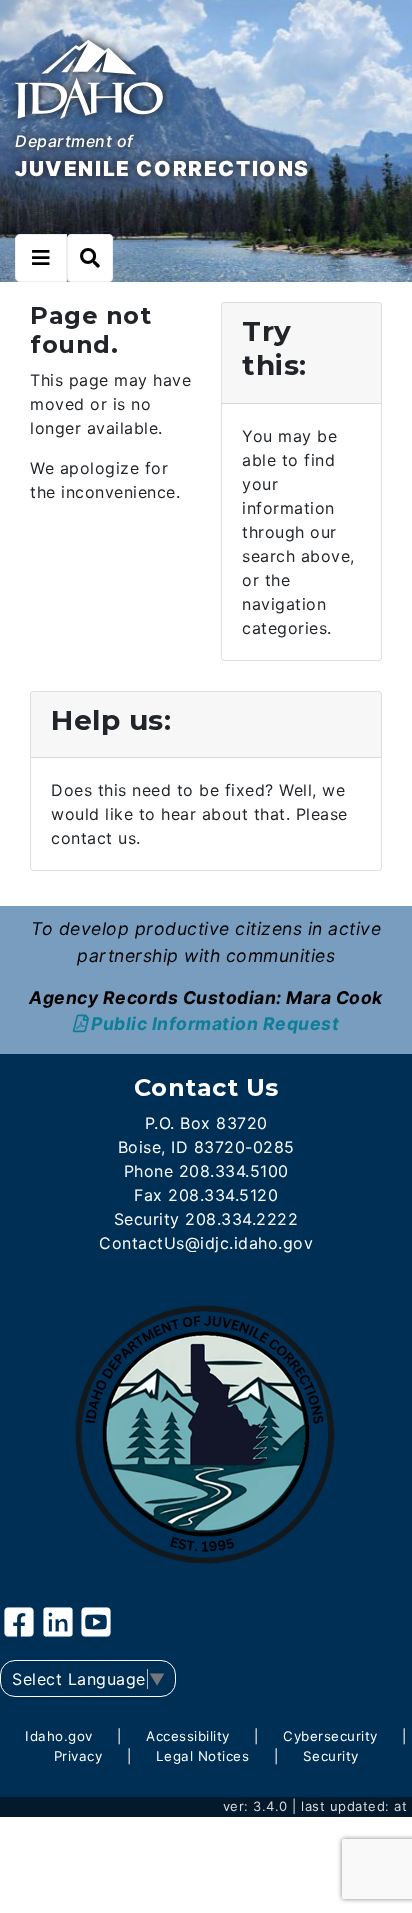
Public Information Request (215, 1023)
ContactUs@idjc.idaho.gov (206, 1243)
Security (331, 1756)
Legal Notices (203, 1756)
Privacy (78, 1756)
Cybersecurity (330, 1736)
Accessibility (188, 1736)
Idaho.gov (59, 1736)
